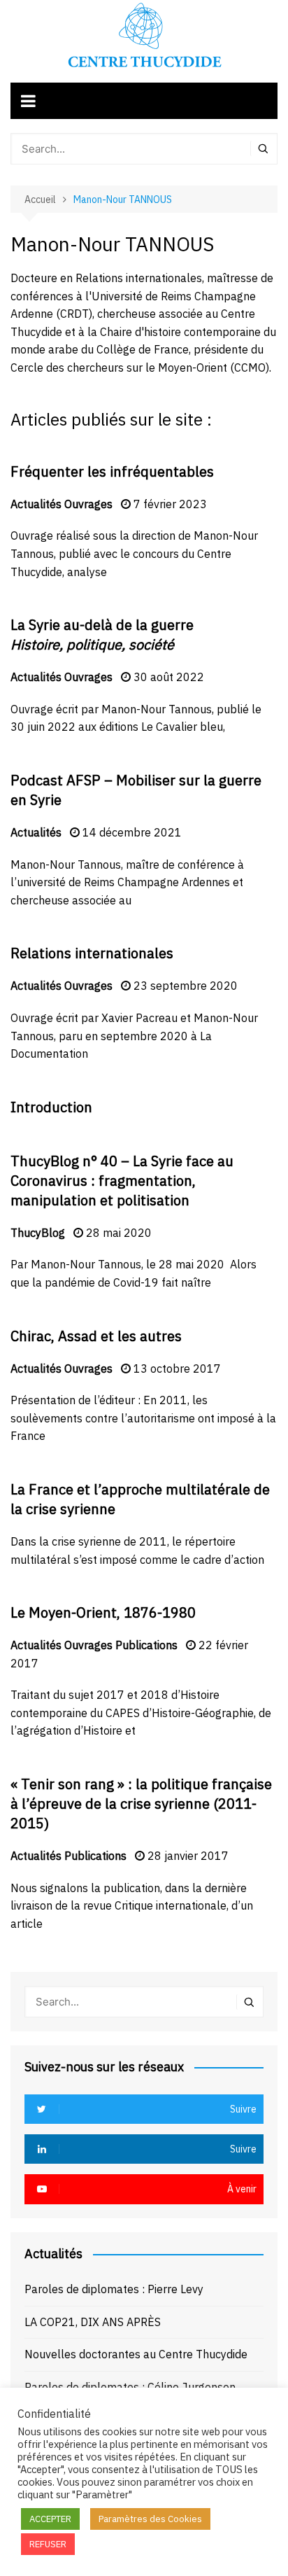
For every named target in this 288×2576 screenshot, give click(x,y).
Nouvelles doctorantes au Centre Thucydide (136, 2354)
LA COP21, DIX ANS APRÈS (93, 2322)
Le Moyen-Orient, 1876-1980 (103, 1612)
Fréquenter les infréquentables (112, 471)
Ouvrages (88, 504)
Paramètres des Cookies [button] (150, 2519)
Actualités (36, 504)
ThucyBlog (38, 1233)
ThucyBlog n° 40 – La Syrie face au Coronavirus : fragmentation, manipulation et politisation (122, 1181)
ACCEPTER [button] (50, 2519)
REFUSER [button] (48, 2544)
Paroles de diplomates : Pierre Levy (114, 2289)
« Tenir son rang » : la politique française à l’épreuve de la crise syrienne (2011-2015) (141, 1804)
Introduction (51, 1107)
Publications (146, 1645)
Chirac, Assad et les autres (96, 1336)
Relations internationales (92, 953)
